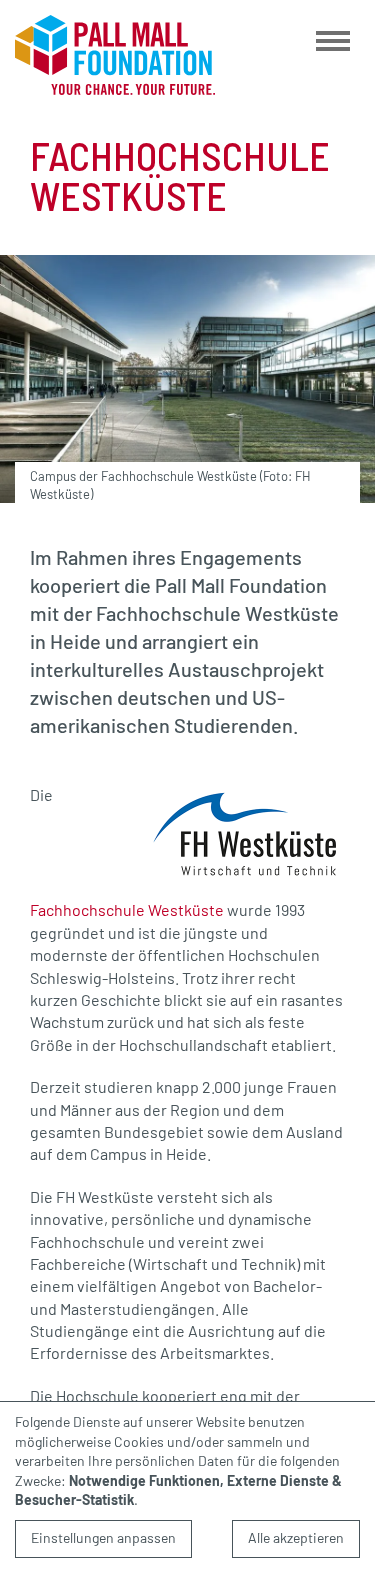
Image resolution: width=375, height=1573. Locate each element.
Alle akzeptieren (296, 1537)
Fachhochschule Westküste (127, 909)
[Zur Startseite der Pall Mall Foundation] (115, 55)
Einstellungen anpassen (103, 1537)
